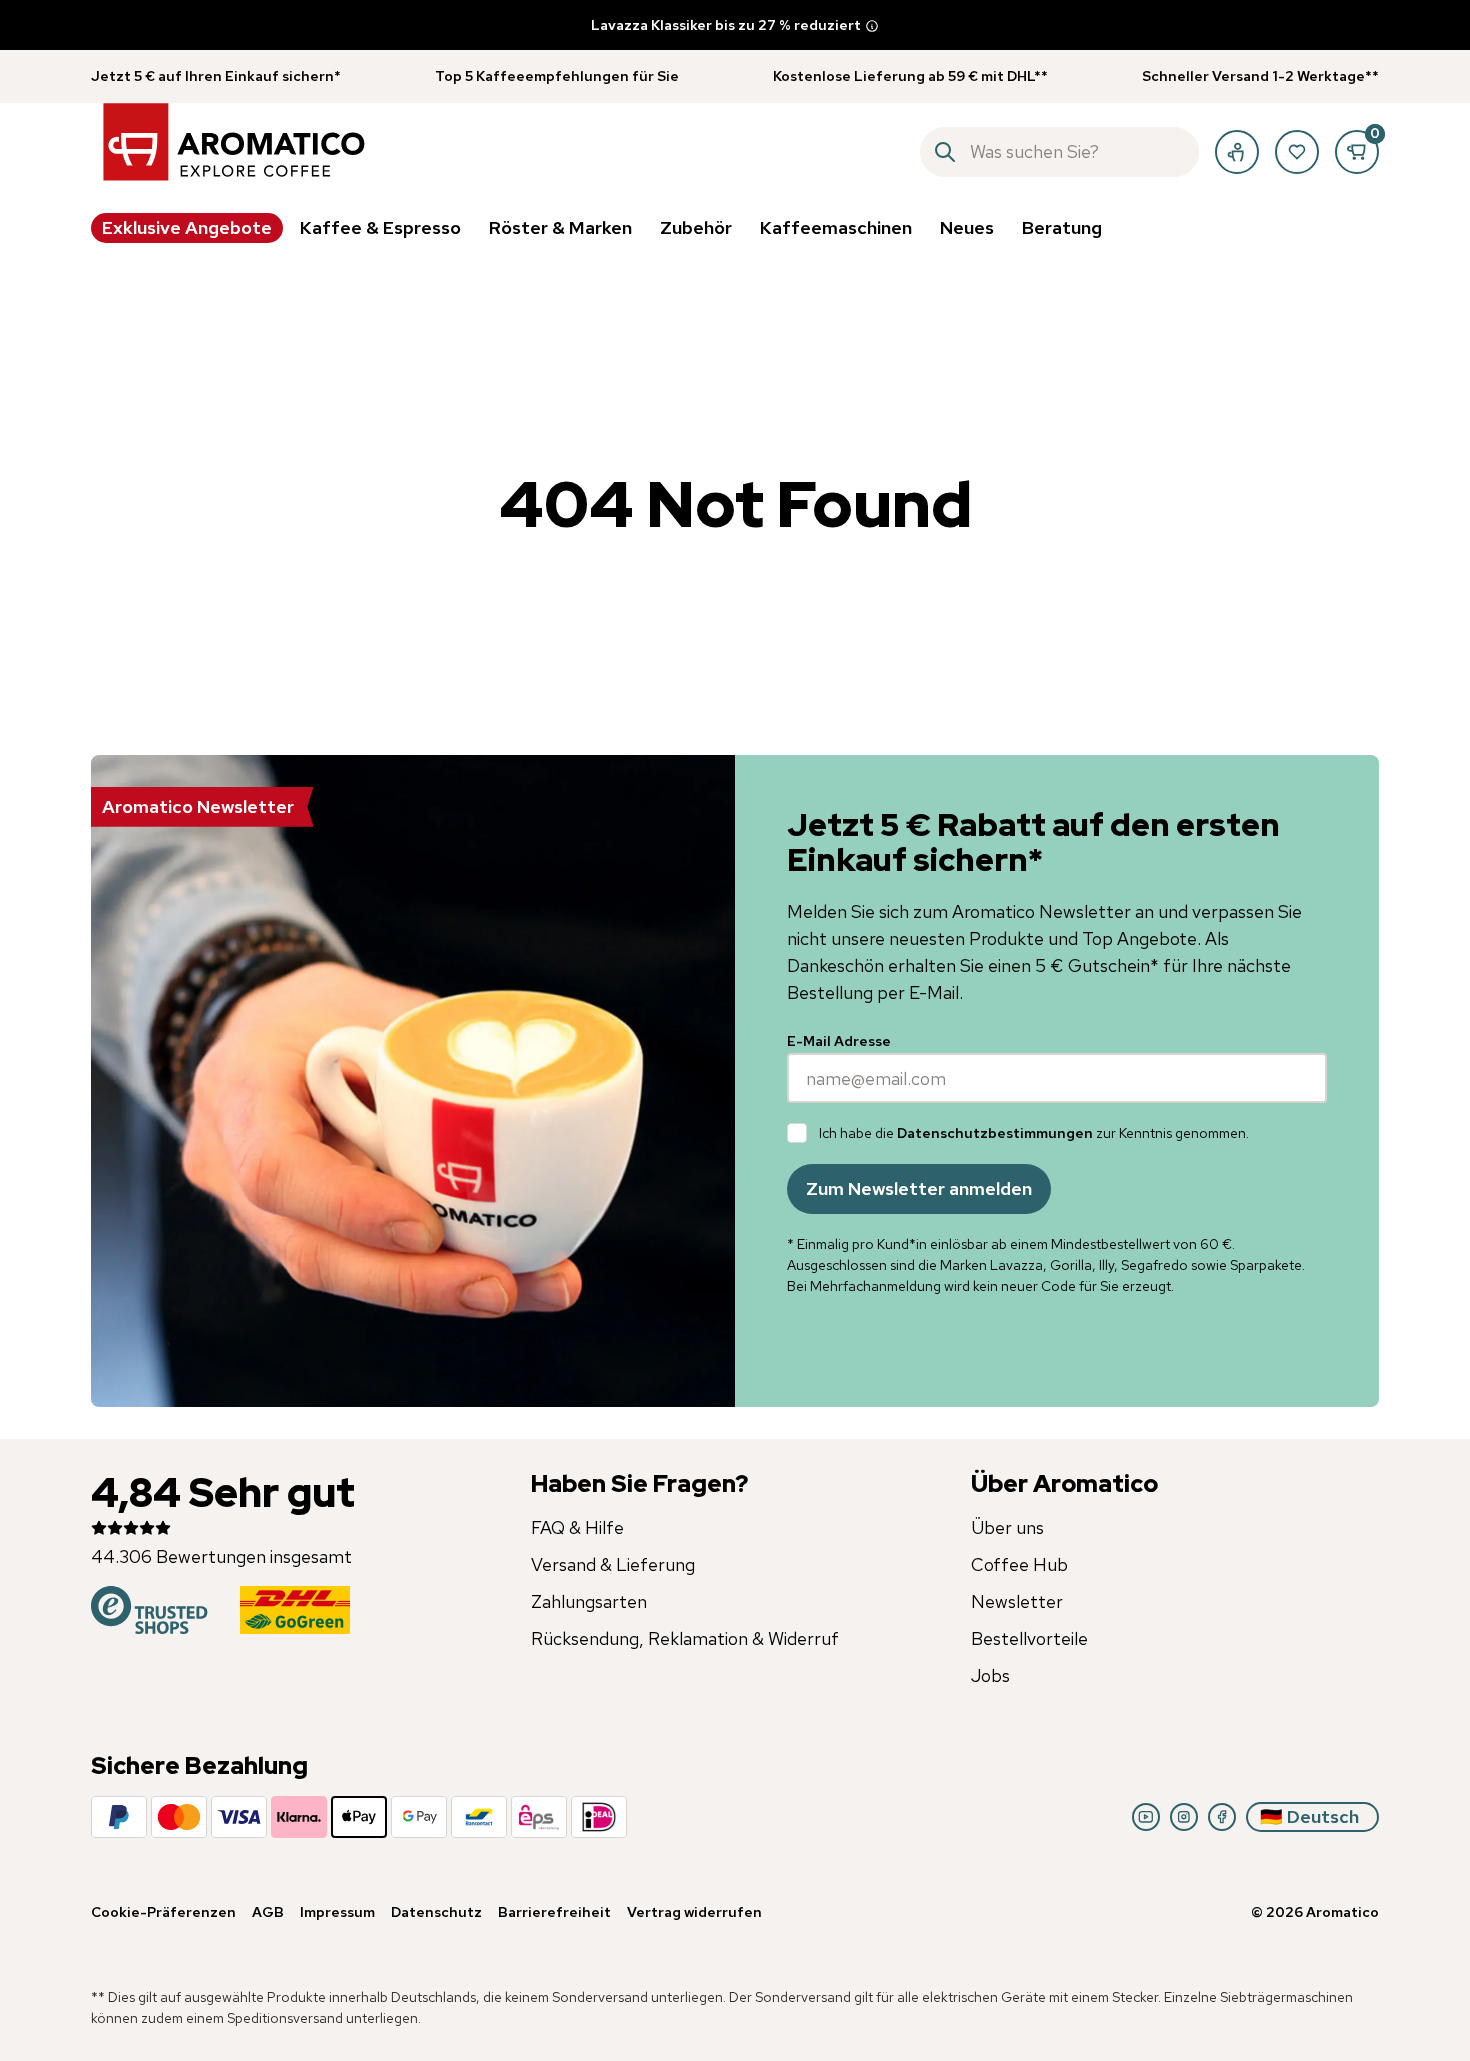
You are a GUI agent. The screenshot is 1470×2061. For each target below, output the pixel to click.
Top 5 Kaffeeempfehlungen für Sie (557, 76)
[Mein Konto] (1237, 152)
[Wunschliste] (1297, 152)
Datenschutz (436, 1912)
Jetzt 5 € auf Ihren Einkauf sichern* (216, 76)
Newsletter (1017, 1601)
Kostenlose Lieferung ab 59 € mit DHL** (910, 76)
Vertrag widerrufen (694, 1912)
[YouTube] (1146, 1817)
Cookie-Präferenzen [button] (163, 1912)
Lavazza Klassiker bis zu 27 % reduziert (726, 25)
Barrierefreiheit (554, 1912)
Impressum (337, 1912)
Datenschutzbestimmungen (995, 1133)
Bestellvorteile (1029, 1638)
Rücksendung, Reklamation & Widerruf (685, 1638)
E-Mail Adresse (839, 1041)
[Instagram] (1184, 1817)
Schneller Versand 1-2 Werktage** (1260, 76)
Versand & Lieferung (613, 1564)
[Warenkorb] (1357, 152)
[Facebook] (1222, 1817)
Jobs (990, 1675)
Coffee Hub (1019, 1564)
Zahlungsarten (589, 1601)
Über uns (1007, 1527)
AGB (268, 1912)
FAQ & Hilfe (577, 1527)
